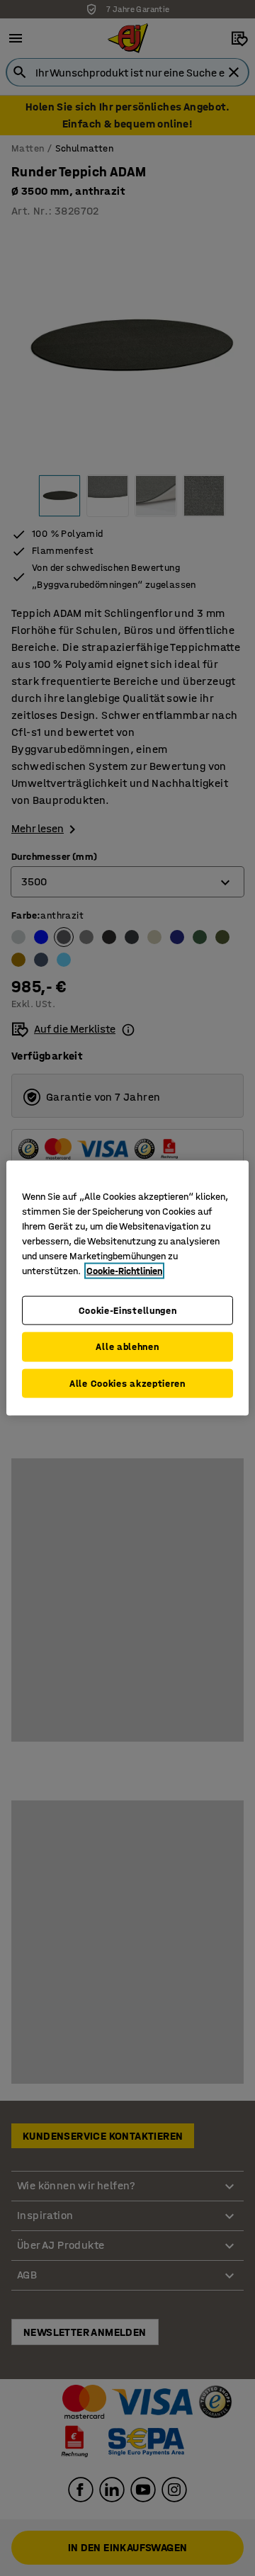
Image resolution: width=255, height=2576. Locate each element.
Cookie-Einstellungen (128, 1310)
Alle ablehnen (127, 1347)
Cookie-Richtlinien (124, 1270)
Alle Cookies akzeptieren (127, 1383)
